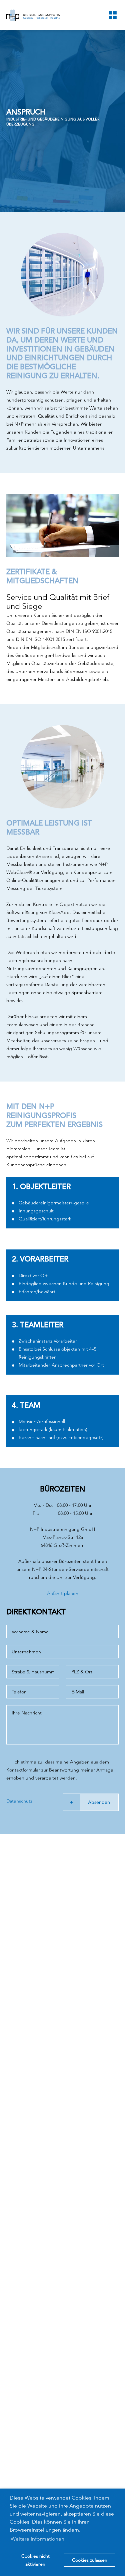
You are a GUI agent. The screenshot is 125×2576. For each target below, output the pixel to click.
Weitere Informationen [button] (37, 2539)
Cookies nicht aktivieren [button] (35, 2560)
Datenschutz (19, 1801)
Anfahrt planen (63, 1593)
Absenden (99, 1802)
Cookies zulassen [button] (90, 2560)
